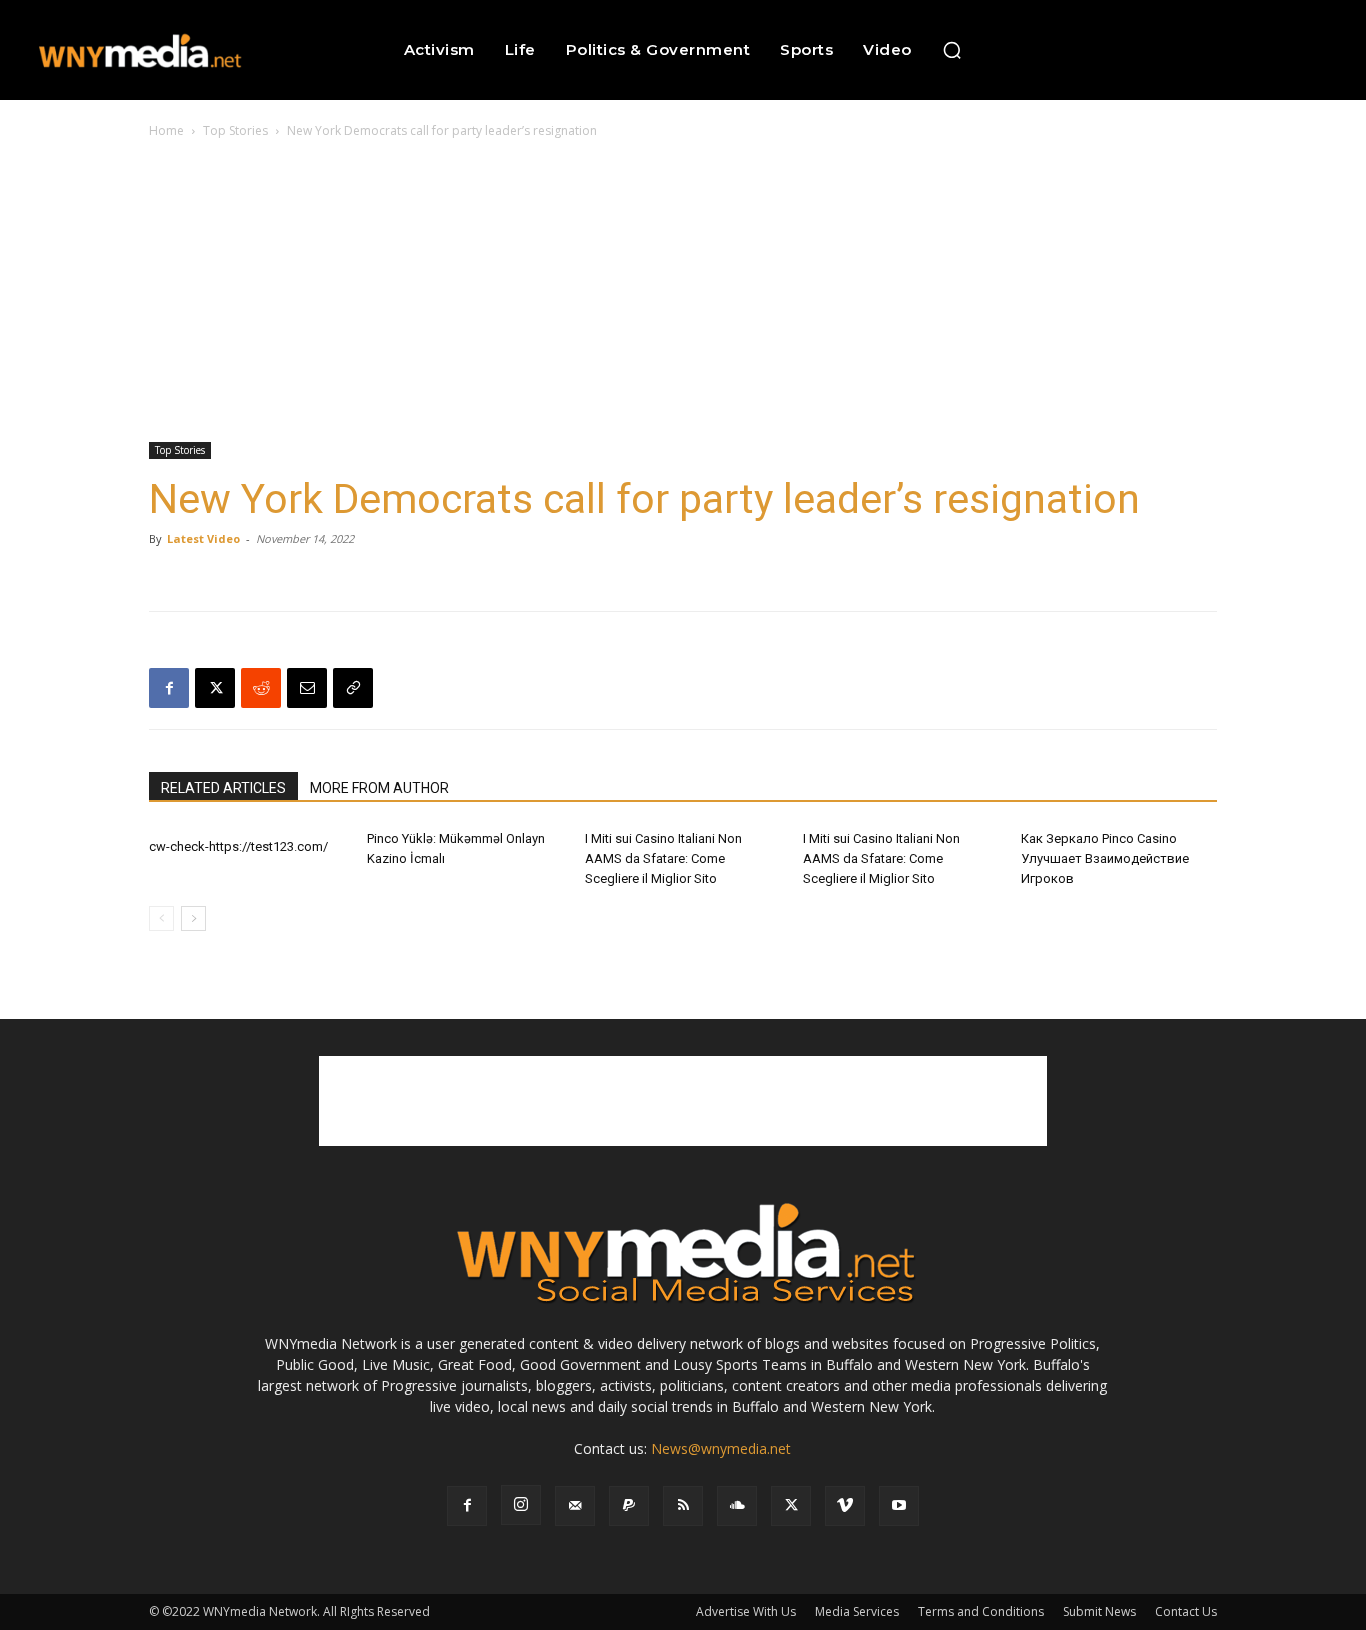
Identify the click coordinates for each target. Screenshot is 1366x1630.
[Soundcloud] (737, 1506)
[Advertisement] (683, 292)
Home (166, 130)
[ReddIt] (261, 688)
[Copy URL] (353, 688)
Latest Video (203, 538)
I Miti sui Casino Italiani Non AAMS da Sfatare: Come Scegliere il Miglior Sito (663, 858)
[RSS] (683, 1506)
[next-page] (193, 918)
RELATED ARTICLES (223, 788)
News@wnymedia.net (721, 1448)
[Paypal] (629, 1506)
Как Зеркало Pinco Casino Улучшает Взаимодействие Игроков (1105, 858)
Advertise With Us (746, 1611)
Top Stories (235, 130)
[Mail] (575, 1506)
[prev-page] (161, 918)
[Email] (307, 688)
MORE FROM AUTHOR (379, 788)
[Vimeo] (845, 1506)
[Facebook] (169, 688)
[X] (215, 688)
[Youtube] (899, 1506)
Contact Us (1186, 1611)
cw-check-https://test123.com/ (238, 846)
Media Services (857, 1611)
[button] (952, 50)
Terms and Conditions (981, 1611)
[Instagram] (521, 1505)
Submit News (1099, 1611)
